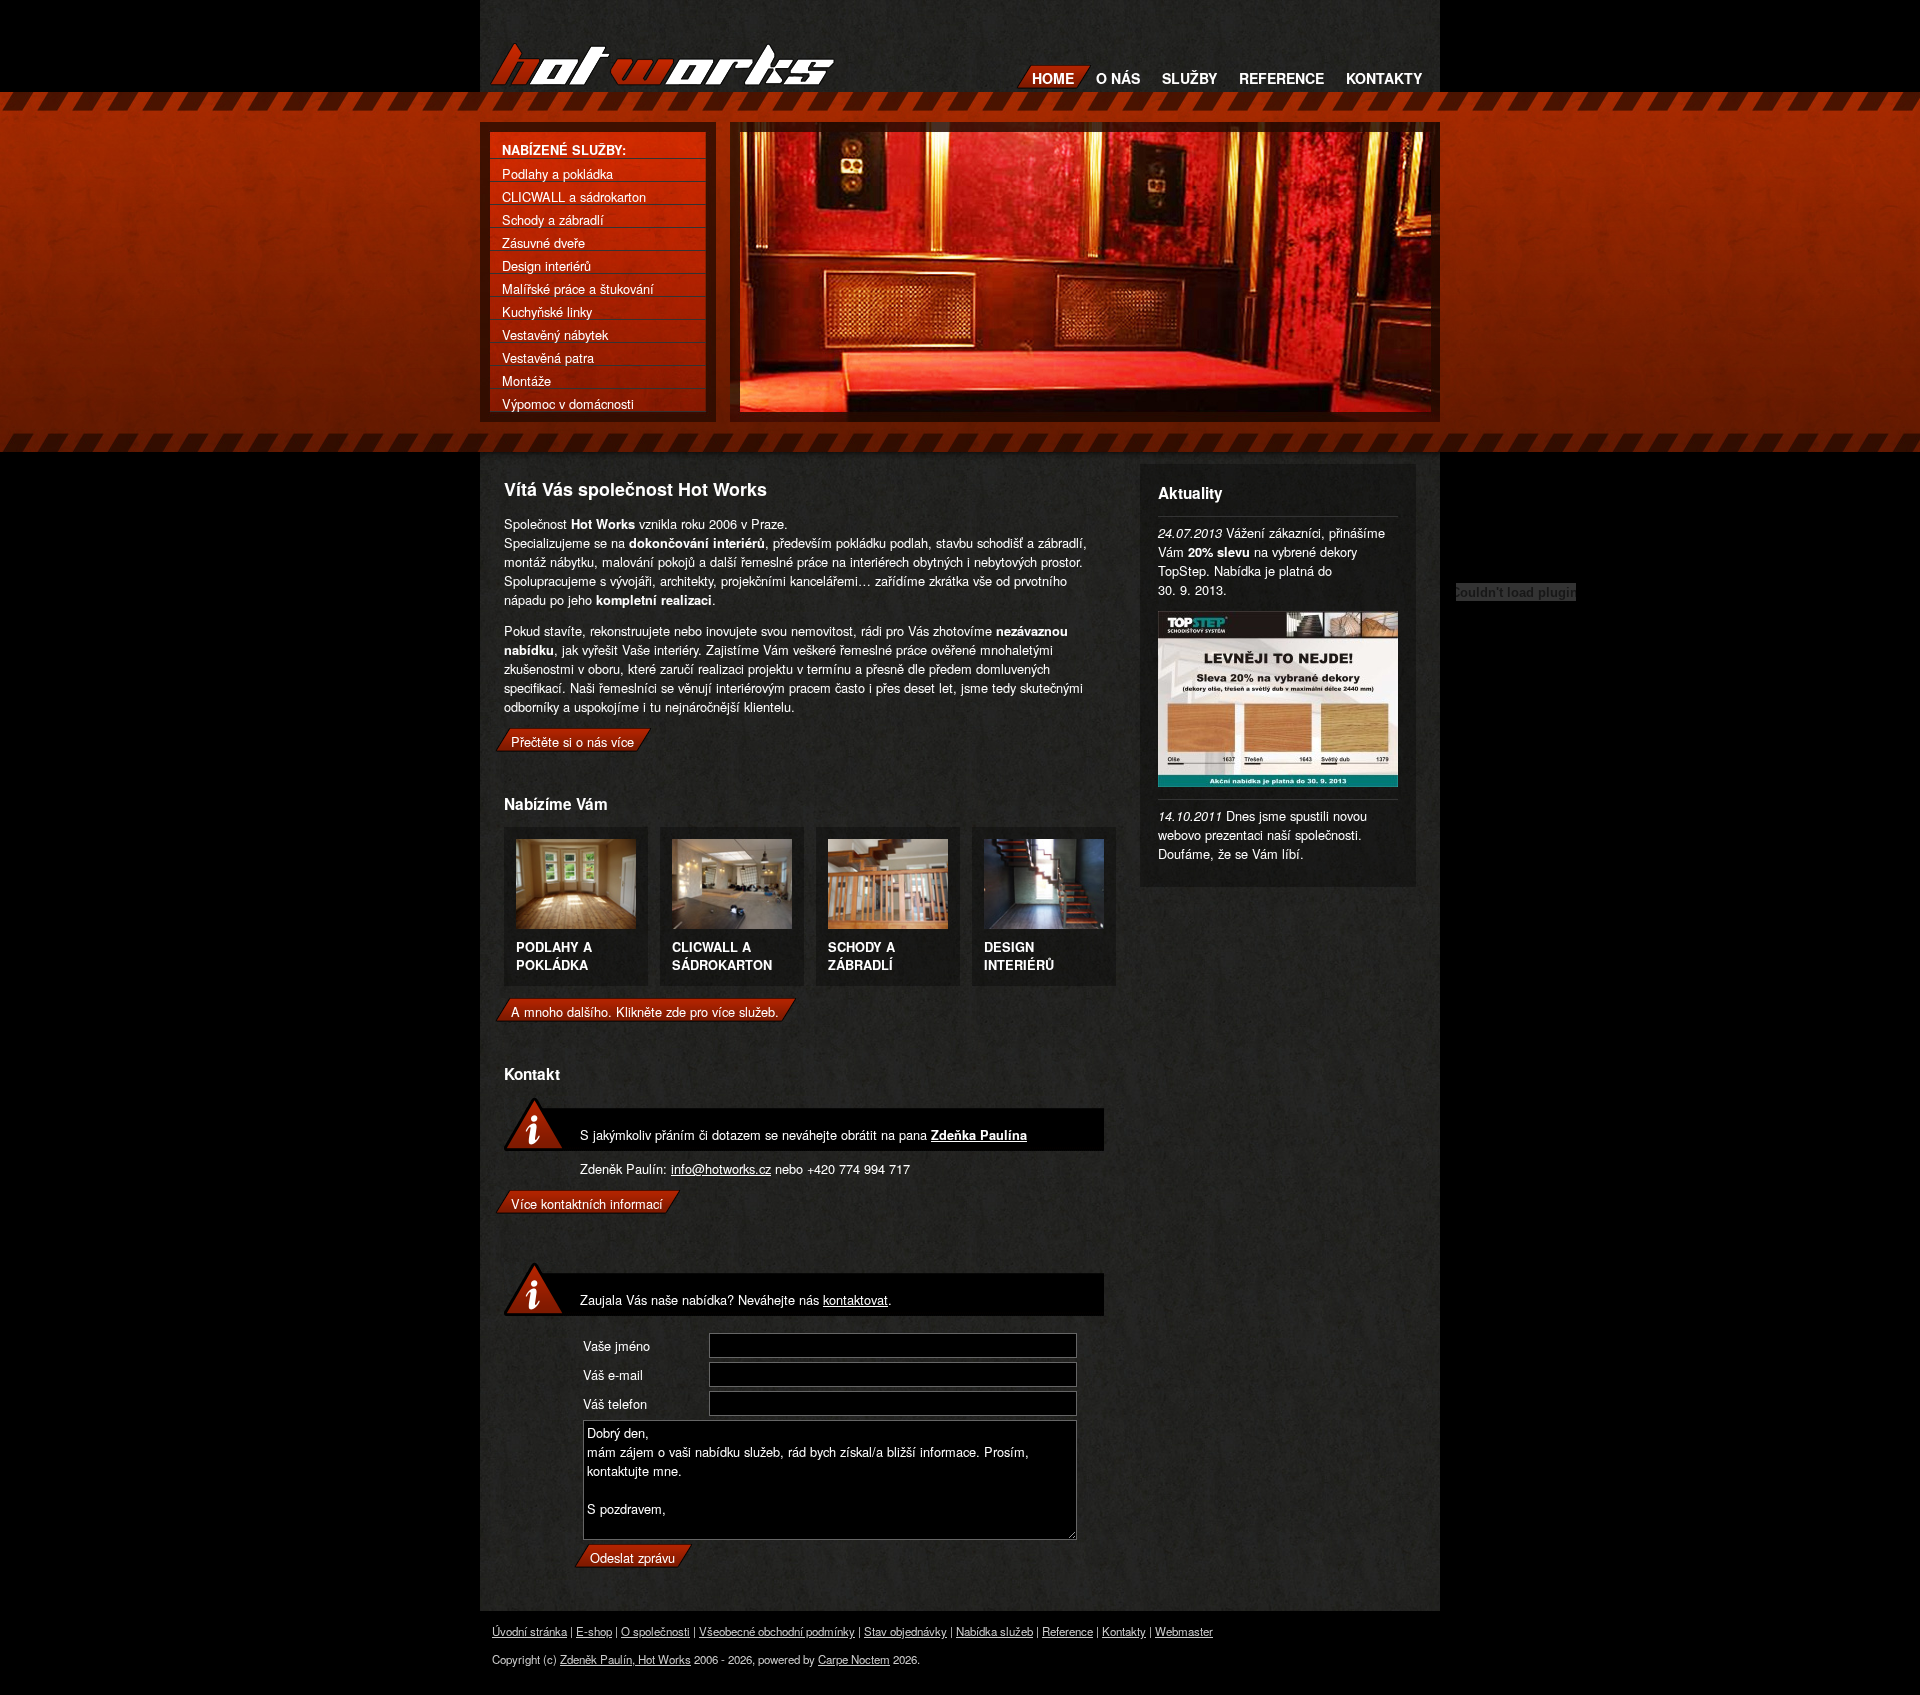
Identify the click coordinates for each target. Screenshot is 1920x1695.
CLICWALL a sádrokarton (574, 196)
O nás (1118, 78)
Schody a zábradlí (553, 219)
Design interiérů (546, 265)
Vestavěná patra (548, 357)
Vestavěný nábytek (555, 334)
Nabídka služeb (994, 1631)
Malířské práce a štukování (578, 288)
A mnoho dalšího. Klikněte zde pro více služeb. (645, 1011)
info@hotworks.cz (721, 1168)
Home (1053, 78)
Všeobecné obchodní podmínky (777, 1631)
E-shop (594, 1631)
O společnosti (655, 1631)
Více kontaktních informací (587, 1203)
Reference (1281, 78)
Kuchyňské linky (547, 311)
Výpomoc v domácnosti (568, 403)
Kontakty (1384, 78)
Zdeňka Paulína (979, 1135)
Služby (1189, 78)
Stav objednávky (905, 1631)
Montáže (526, 380)
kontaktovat (855, 1299)
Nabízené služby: (564, 150)
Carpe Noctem (854, 1659)
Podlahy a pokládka (557, 173)
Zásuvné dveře (543, 242)
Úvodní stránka (529, 1631)
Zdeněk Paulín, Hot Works (625, 1659)
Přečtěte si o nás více (572, 741)
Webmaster (1184, 1631)
